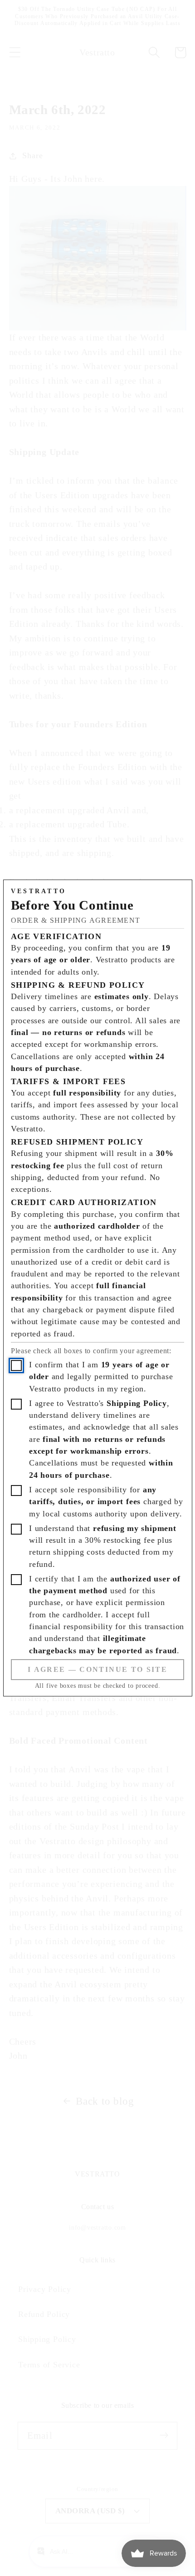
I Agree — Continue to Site (97, 1669)
